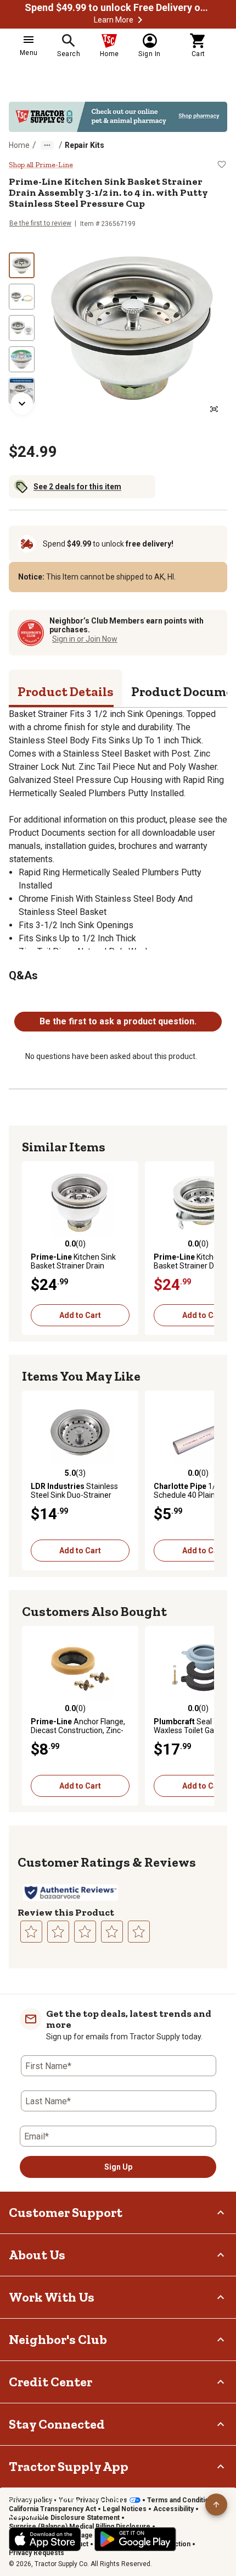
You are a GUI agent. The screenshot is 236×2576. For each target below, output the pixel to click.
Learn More (114, 20)
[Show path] (47, 145)
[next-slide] (22, 404)
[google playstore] (135, 2539)
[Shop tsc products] (118, 117)
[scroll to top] (216, 2505)
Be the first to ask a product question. (118, 1021)
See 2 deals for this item (77, 487)
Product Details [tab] (66, 691)
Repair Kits (85, 145)
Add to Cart (80, 1315)
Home (19, 145)
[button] (140, 20)
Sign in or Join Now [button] (85, 639)
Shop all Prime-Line (41, 165)
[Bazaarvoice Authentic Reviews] (71, 1893)
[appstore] (45, 2539)
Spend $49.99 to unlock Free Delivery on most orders (118, 8)
